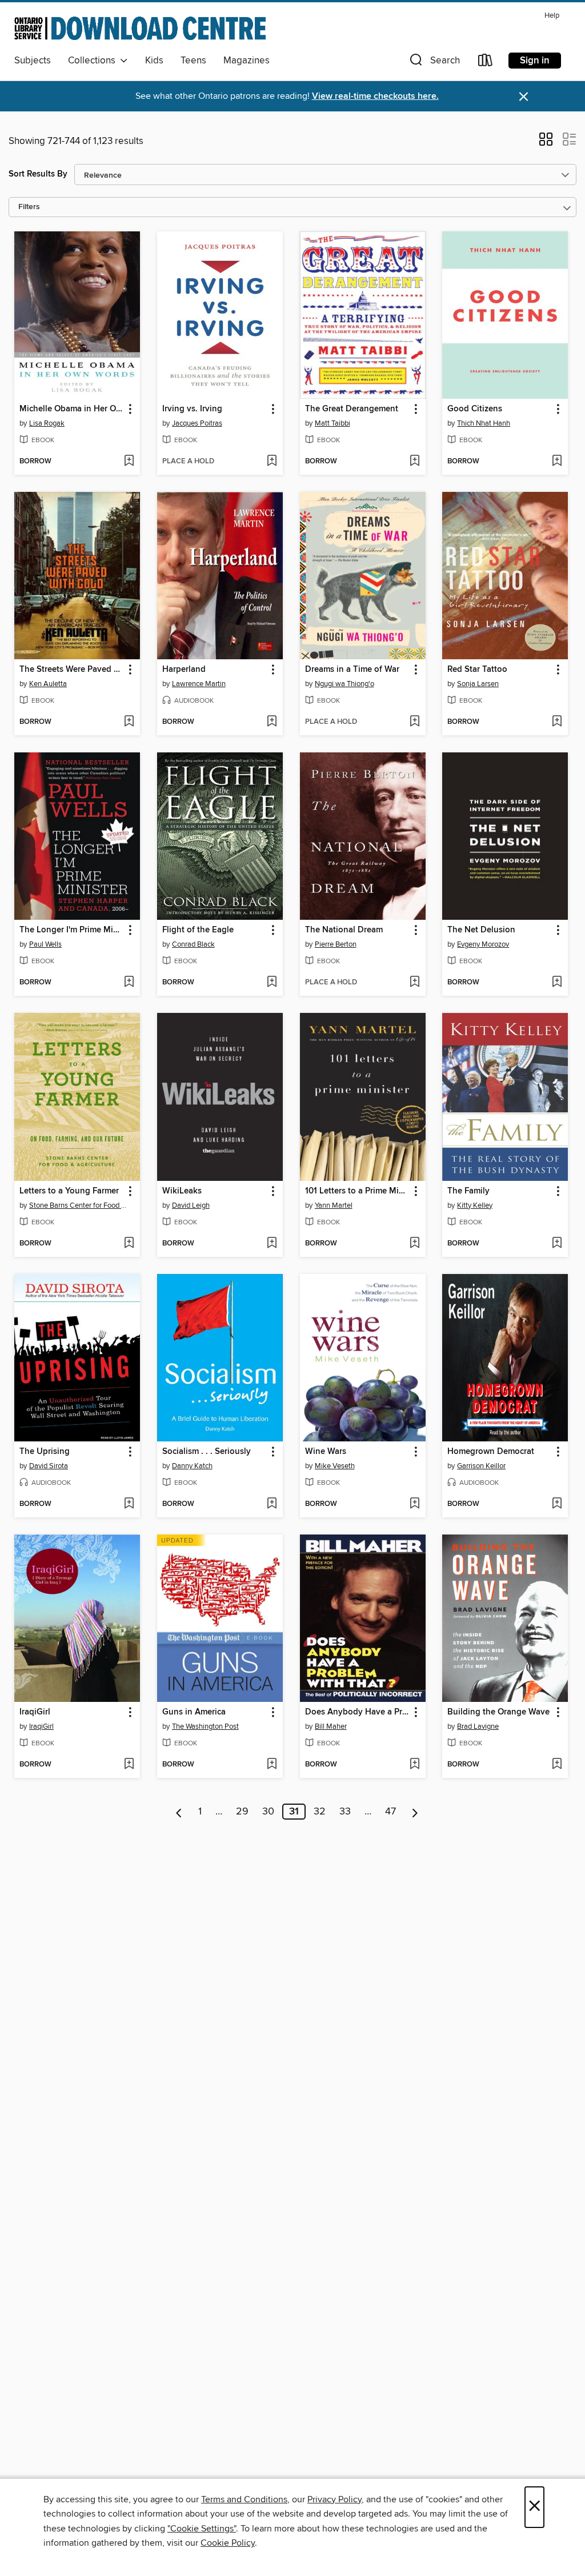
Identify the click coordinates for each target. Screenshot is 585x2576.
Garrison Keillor (481, 1466)
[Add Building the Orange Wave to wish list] (557, 1765)
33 (345, 1812)
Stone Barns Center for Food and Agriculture (79, 1205)
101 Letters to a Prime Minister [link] (357, 1191)
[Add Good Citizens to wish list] (557, 462)
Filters (29, 207)
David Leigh (191, 1205)
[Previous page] (179, 1812)
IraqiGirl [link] (35, 1712)
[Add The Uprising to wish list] (129, 1504)
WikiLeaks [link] (182, 1191)
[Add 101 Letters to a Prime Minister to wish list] (414, 1244)
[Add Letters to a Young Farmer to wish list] (129, 1244)
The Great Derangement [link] (352, 409)
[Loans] (486, 63)
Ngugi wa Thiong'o (344, 684)
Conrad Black (193, 944)
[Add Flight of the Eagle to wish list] (272, 983)
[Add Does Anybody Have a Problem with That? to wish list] (414, 1765)
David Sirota (49, 1466)
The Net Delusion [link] (481, 930)
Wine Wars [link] (326, 1452)
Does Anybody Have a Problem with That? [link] (357, 1712)
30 (268, 1812)
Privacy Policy (334, 2499)
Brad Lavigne (478, 1726)
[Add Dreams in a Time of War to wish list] (414, 722)
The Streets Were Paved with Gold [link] (72, 670)
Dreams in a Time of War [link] (352, 670)
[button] (434, 63)
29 (242, 1812)
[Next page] (415, 1812)
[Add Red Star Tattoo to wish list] (557, 722)
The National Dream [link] (344, 930)
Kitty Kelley (475, 1205)
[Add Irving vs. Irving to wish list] (272, 462)
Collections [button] (94, 61)
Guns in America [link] (194, 1712)
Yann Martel (334, 1205)
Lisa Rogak (47, 423)
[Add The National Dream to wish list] (414, 983)
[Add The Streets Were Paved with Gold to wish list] (129, 722)
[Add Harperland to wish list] (272, 722)
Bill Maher (331, 1726)
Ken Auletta (48, 684)
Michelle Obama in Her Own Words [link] (72, 409)
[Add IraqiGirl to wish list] (129, 1765)
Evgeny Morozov (483, 944)
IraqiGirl (41, 1726)
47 (390, 1812)
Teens (193, 61)
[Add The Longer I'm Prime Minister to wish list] (129, 983)
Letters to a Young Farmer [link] (69, 1191)
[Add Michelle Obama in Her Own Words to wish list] (129, 462)
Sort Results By (38, 174)
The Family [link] (468, 1191)
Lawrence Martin (199, 684)
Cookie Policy (228, 2543)
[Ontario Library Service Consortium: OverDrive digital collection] (140, 28)
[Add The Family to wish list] (557, 1244)
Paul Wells (45, 944)
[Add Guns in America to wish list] (272, 1765)
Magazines (247, 61)
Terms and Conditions (244, 2499)
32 (320, 1812)
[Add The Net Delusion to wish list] (557, 983)
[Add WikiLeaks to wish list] (272, 1244)
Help (552, 16)
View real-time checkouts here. (375, 96)
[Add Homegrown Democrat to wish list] (557, 1504)
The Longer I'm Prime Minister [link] (72, 930)
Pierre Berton (336, 944)
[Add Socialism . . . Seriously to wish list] (272, 1504)
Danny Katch (192, 1466)
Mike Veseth (335, 1466)
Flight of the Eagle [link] (198, 930)
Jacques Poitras (197, 423)
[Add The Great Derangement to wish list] (414, 462)
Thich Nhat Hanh (484, 423)
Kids (154, 61)
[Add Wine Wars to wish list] (414, 1504)
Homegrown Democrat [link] (491, 1452)
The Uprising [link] (45, 1452)
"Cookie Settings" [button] (202, 2529)
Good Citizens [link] (475, 409)
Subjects (33, 61)
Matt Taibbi (332, 423)
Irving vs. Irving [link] (192, 409)
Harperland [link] (184, 670)
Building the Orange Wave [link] (498, 1712)
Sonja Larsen (478, 684)
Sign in (535, 61)
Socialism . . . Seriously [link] (207, 1452)
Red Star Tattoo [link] (477, 670)
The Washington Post (205, 1726)
